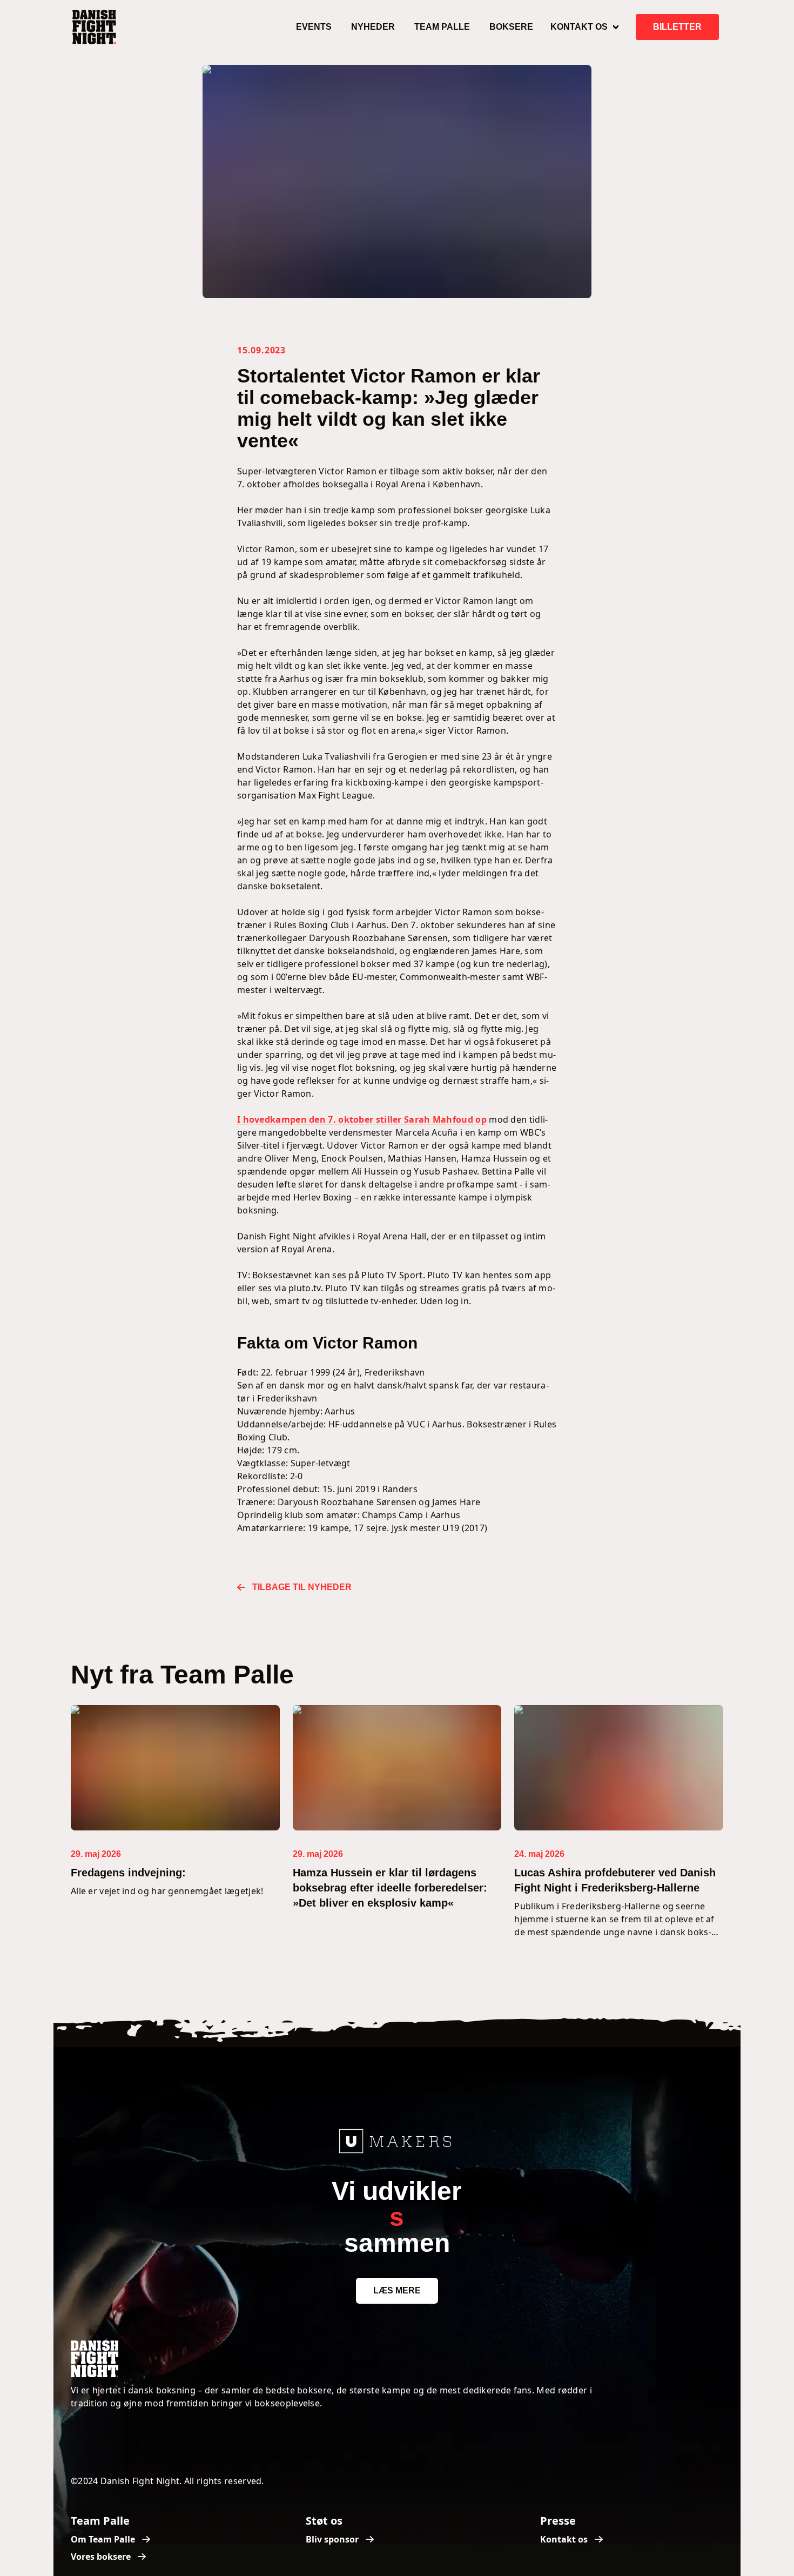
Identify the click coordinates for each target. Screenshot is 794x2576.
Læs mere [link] (397, 2290)
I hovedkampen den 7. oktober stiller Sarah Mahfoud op (362, 1119)
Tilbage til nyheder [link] (302, 1587)
